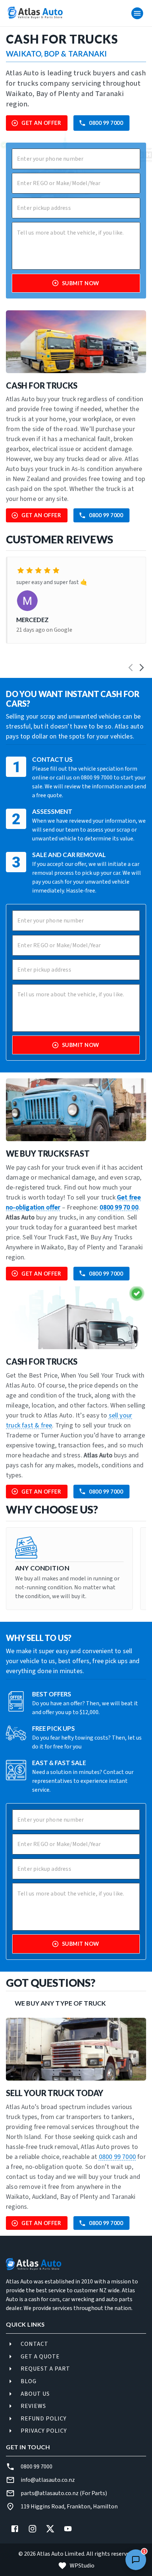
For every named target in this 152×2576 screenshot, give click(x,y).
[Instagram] (32, 2529)
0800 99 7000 (106, 123)
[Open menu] (137, 13)
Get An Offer (41, 123)
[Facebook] (15, 2529)
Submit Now (81, 283)
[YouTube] (68, 2529)
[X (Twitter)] (50, 2529)
